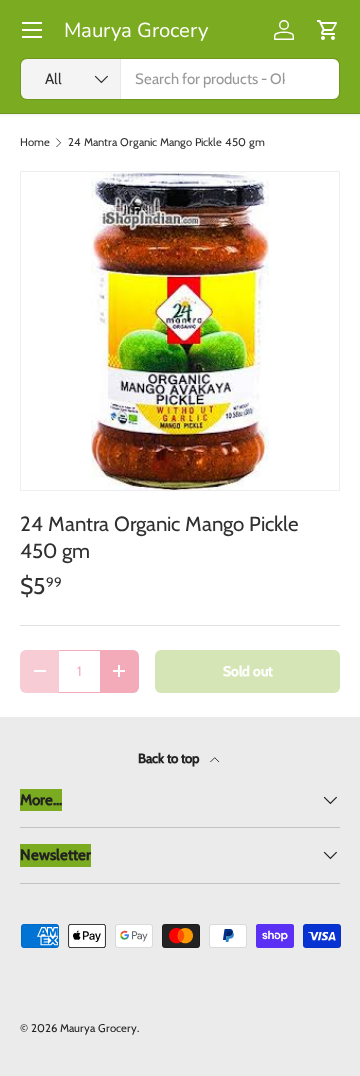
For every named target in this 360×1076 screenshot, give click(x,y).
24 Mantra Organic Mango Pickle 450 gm (166, 142)
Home (35, 142)
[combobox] (180, 79)
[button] (328, 30)
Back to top (170, 758)
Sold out (248, 671)
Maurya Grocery (98, 1028)
